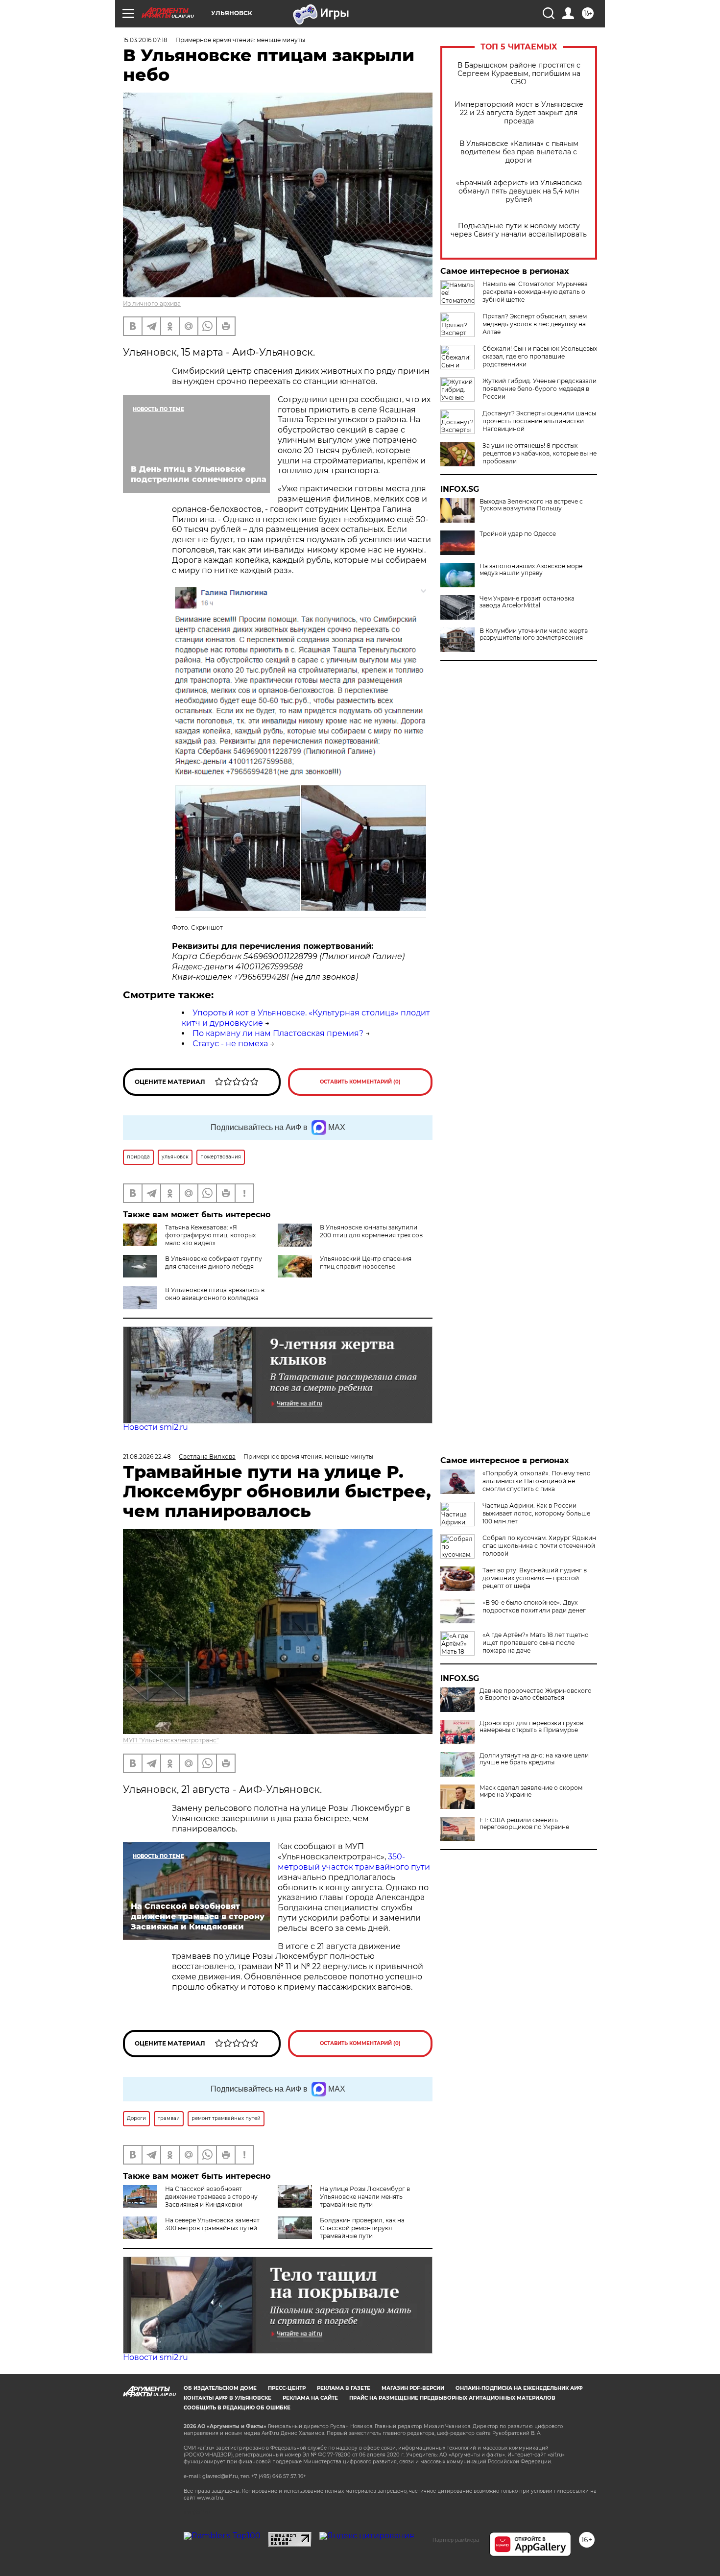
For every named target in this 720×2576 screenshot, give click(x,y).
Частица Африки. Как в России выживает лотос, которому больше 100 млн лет (536, 1513)
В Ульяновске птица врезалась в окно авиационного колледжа (215, 1294)
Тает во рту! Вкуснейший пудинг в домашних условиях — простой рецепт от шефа (535, 1578)
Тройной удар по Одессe (518, 534)
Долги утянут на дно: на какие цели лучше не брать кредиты (534, 1759)
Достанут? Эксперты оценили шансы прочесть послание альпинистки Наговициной (539, 421)
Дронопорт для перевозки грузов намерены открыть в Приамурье (531, 1727)
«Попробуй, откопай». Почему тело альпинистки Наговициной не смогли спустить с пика (537, 1481)
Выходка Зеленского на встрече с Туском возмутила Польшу (531, 505)
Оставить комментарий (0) (360, 1082)
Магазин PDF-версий (413, 2388)
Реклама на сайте (310, 2398)
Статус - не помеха (230, 1044)
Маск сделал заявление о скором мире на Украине (531, 1791)
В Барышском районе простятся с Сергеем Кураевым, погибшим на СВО (519, 74)
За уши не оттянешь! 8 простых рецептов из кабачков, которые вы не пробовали (540, 453)
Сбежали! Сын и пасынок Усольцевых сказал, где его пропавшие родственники (540, 356)
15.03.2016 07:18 (145, 40)
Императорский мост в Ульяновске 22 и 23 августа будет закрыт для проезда (519, 113)
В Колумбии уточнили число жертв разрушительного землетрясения (534, 634)
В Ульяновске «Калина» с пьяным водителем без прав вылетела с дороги (519, 152)
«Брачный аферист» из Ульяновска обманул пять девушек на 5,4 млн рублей (519, 191)
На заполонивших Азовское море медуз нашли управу (531, 570)
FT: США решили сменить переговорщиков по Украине (524, 1824)
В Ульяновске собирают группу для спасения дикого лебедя (214, 1263)
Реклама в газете (344, 2388)
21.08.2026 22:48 (147, 1457)
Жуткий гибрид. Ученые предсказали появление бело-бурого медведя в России (540, 389)
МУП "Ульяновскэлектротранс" (171, 1740)
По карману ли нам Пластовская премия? (278, 1033)
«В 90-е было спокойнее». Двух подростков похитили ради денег (534, 1606)
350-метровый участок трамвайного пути (354, 1862)
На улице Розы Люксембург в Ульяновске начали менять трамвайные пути (365, 2197)
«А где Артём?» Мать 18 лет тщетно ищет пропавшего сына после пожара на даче (536, 1643)
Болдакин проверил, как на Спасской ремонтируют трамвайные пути (362, 2228)
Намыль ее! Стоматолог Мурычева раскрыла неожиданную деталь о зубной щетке (535, 292)
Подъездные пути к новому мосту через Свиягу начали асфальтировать (519, 230)
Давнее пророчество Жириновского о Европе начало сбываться (536, 1694)
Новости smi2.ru (156, 1427)
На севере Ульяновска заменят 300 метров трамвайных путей (212, 2224)
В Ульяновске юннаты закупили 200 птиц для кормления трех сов (371, 1231)
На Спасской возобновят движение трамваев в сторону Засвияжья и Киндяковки (211, 2197)
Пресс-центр (287, 2388)
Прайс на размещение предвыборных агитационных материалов (452, 2398)
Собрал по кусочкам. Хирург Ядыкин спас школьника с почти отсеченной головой (539, 1546)
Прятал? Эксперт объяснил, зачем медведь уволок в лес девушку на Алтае (535, 324)
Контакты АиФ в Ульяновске (228, 2398)
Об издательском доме (220, 2388)
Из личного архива (152, 303)
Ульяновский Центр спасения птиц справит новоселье (366, 1263)
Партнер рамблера (456, 2540)
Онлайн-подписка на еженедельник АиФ (519, 2388)
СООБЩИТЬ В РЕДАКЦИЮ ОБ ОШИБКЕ (237, 2408)
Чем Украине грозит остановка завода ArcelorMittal (527, 602)
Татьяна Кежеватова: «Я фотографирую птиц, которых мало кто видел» (210, 1235)
